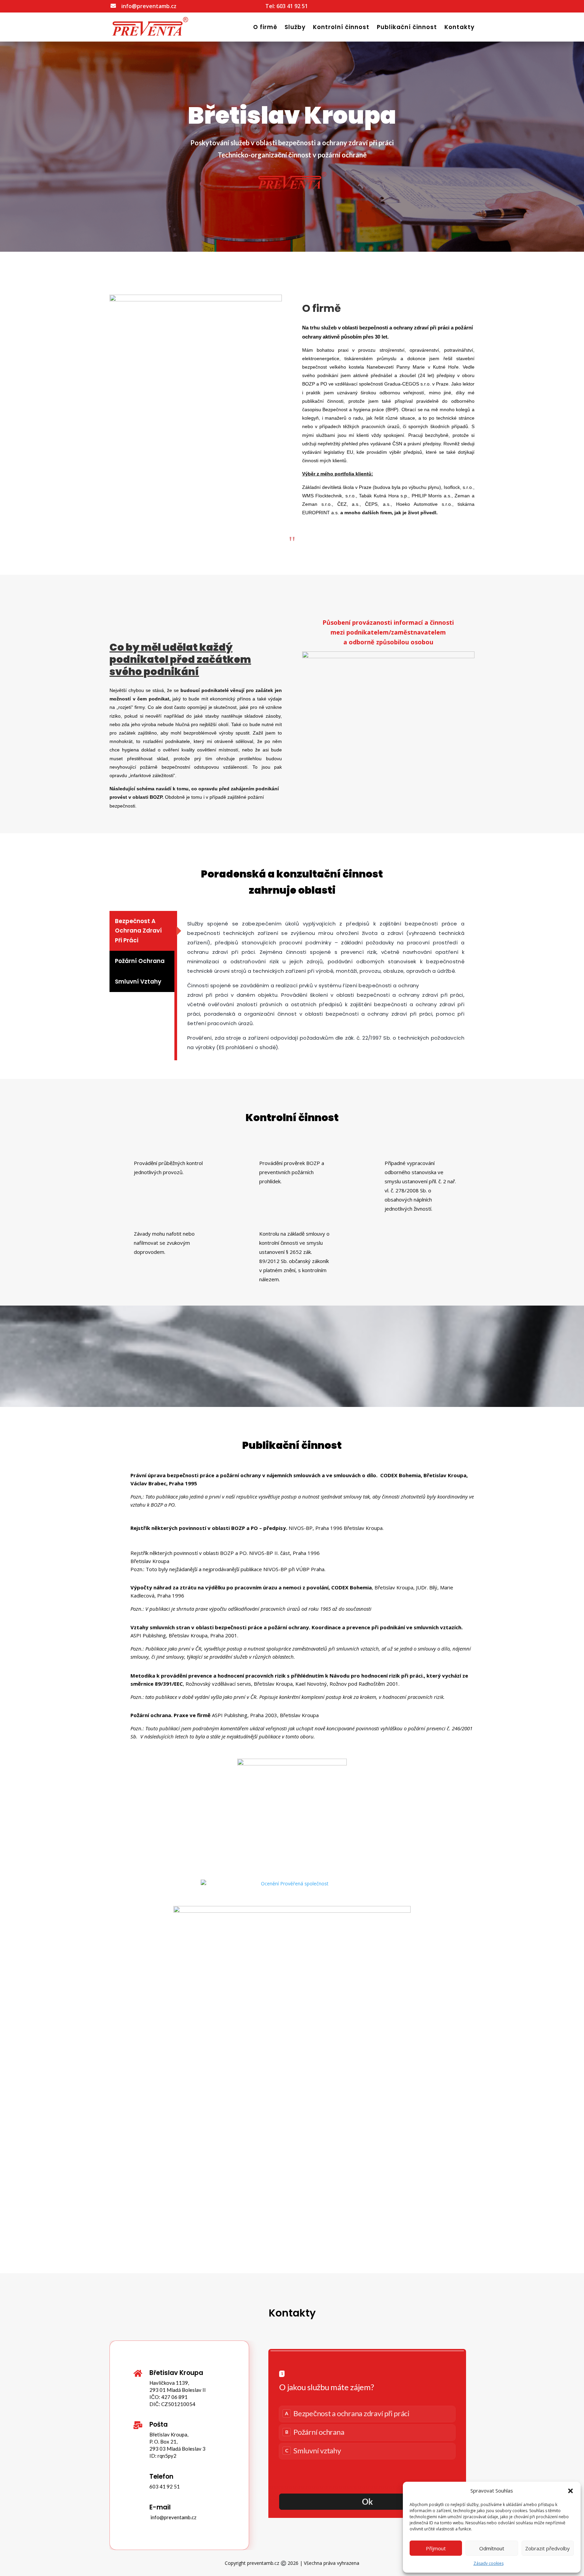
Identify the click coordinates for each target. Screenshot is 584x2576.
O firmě (265, 27)
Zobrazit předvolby (547, 2548)
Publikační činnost (407, 27)
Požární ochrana (140, 961)
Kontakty (459, 27)
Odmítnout (492, 2548)
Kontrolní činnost (341, 27)
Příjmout (436, 2548)
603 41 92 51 (292, 6)
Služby (295, 27)
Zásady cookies (489, 2563)
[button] (570, 2491)
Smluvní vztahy (138, 982)
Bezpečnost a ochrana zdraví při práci (138, 931)
